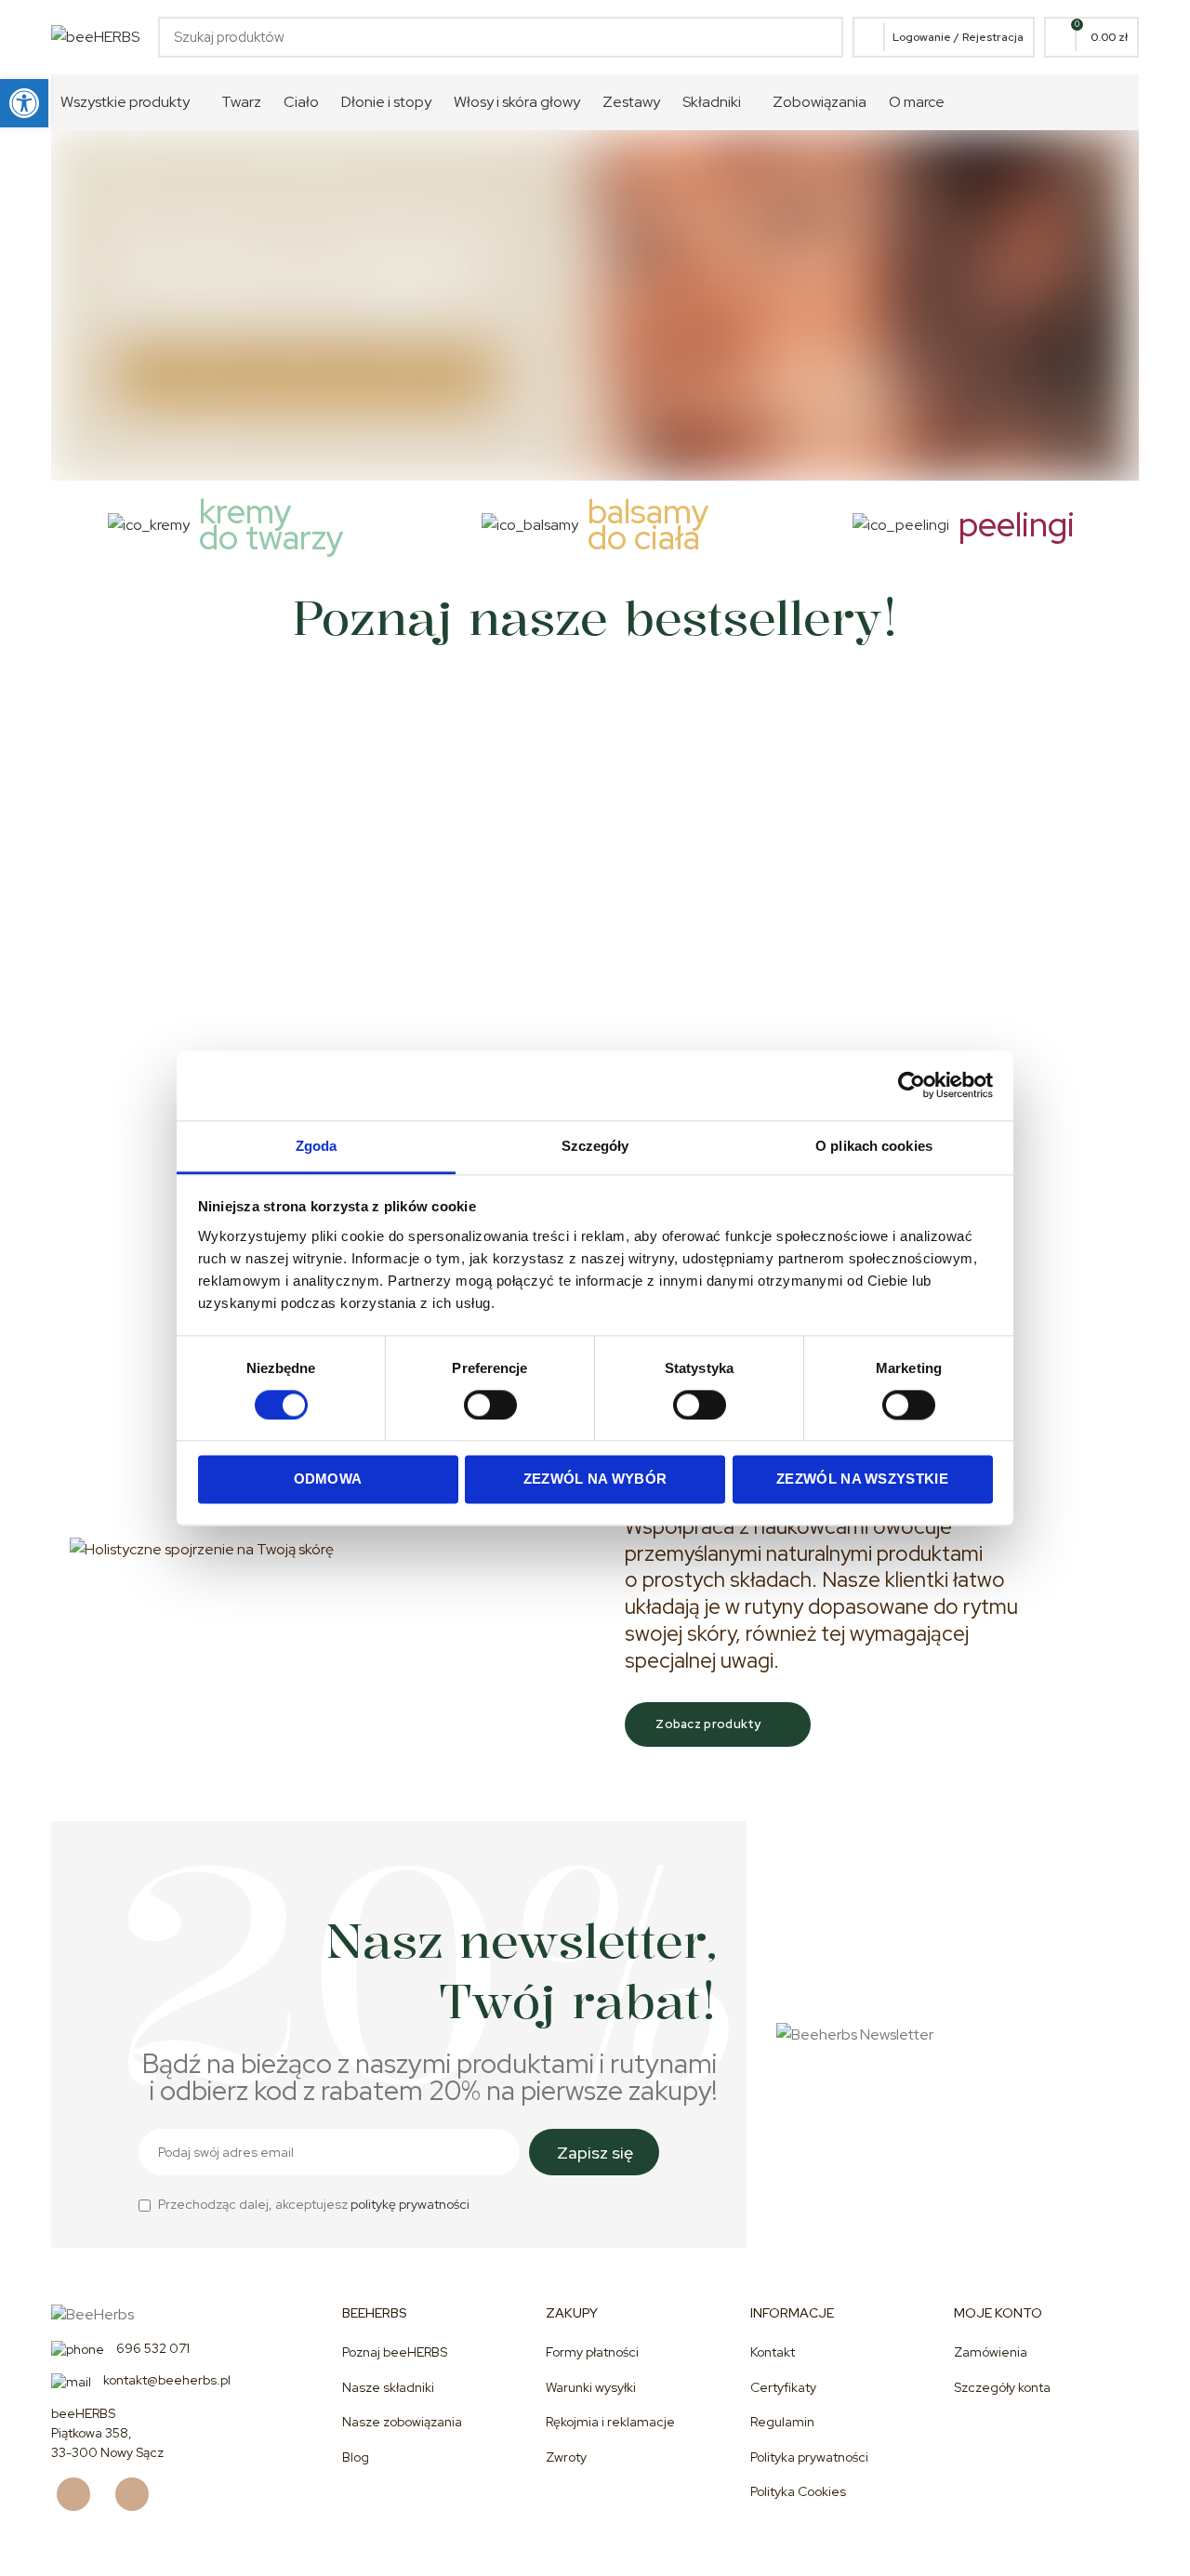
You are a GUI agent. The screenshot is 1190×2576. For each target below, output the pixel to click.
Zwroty (566, 2457)
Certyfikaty (783, 2387)
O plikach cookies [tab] (874, 1146)
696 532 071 (152, 2348)
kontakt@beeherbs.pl (165, 2380)
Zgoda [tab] (317, 1146)
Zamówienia (991, 2352)
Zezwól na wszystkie (862, 1480)
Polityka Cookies (798, 2491)
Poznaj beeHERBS (395, 2352)
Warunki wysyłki (591, 2387)
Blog (356, 2457)
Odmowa (328, 1480)
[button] (24, 103)
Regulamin (782, 2422)
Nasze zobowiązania (402, 2422)
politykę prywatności (410, 2204)
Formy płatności (592, 2352)
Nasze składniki (388, 2387)
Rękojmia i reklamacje (610, 2422)
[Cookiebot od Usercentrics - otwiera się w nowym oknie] (912, 1085)
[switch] (490, 1405)
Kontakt (773, 2352)
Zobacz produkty (708, 1724)
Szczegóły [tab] (595, 1146)
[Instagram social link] (139, 2494)
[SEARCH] (818, 37)
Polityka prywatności (809, 2457)
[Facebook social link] (80, 2494)
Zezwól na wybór (595, 1480)
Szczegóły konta (1002, 2387)
